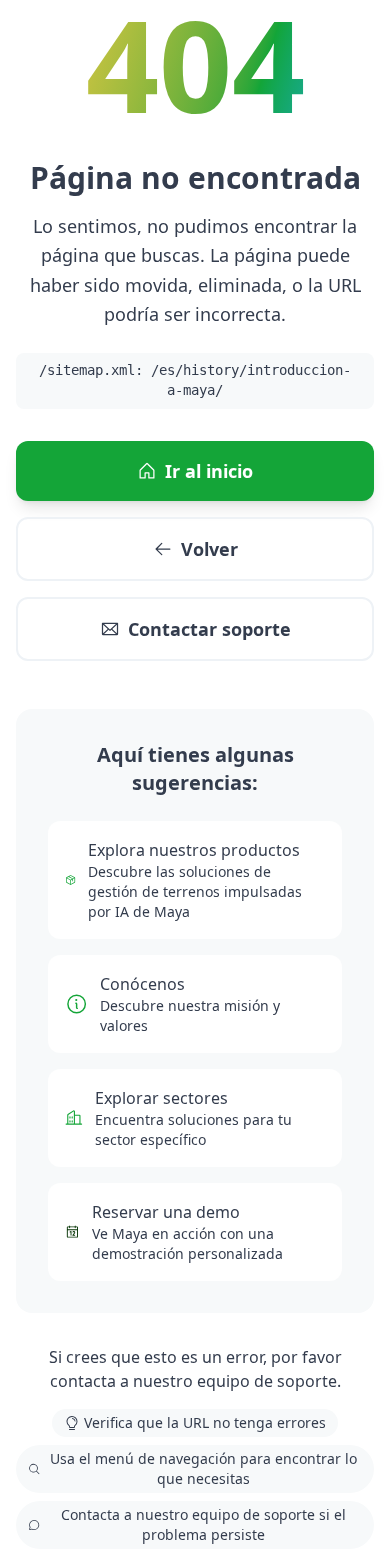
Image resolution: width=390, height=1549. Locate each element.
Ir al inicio (209, 471)
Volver (209, 549)
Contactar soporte (209, 629)
